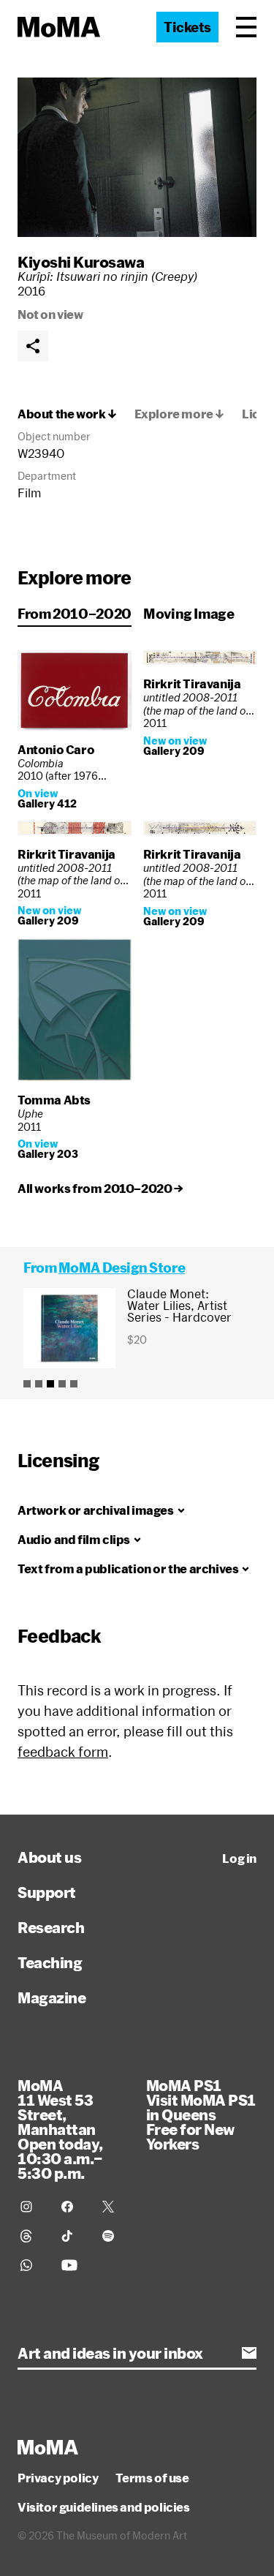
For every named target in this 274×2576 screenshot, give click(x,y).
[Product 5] (74, 1384)
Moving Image (189, 614)
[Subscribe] (249, 2353)
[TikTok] (73, 2236)
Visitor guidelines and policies (104, 2507)
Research (51, 1927)
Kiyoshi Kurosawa (81, 262)
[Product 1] (27, 1384)
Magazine (52, 1997)
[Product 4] (62, 1384)
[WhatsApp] (32, 2265)
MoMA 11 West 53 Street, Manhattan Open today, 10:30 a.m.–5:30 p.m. (60, 2129)
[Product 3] (50, 1384)
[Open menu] (246, 27)
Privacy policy (58, 2478)
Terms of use (152, 2478)
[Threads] (32, 2236)
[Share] (33, 346)
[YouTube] (73, 2265)
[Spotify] (114, 2236)
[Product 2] (39, 1384)
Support (47, 1892)
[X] (114, 2207)
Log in (239, 1858)
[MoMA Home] (59, 27)
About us (49, 1857)
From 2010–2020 (75, 614)
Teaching (50, 1962)
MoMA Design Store (122, 1268)
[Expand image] (137, 157)
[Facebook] (73, 2207)
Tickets (187, 27)
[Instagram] (32, 2207)
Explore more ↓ (179, 414)
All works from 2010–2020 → (100, 1189)
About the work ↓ (67, 414)
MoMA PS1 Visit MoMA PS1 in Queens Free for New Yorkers (201, 2114)
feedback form (63, 1752)
